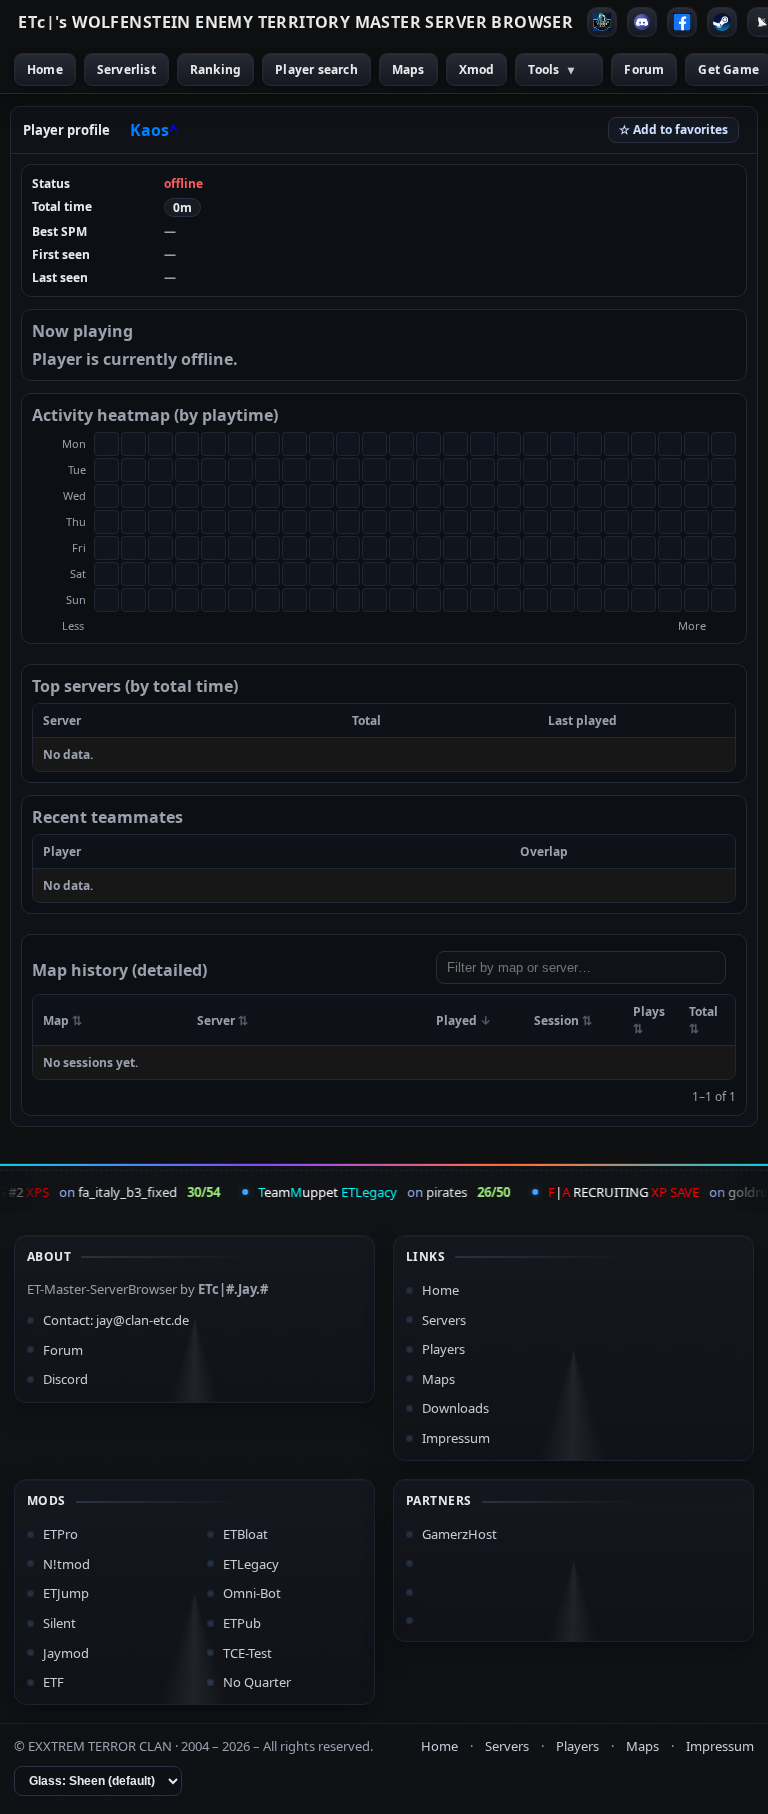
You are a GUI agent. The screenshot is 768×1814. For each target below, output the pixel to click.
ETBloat (245, 1534)
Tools (551, 69)
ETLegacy (251, 1564)
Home (45, 69)
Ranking (215, 69)
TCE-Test (247, 1653)
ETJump (66, 1593)
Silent (59, 1623)
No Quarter (257, 1682)
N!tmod (66, 1564)
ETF (53, 1682)
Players (443, 1349)
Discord (65, 1379)
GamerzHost (459, 1534)
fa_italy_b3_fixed (121, 1192)
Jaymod (66, 1653)
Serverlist (126, 69)
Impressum (456, 1438)
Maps (408, 69)
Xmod (477, 69)
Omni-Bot (252, 1593)
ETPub (242, 1623)
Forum (644, 69)
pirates (440, 1192)
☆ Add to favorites (673, 129)
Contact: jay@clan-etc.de (116, 1320)
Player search (316, 69)
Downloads (455, 1408)
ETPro (60, 1534)
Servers (444, 1320)
